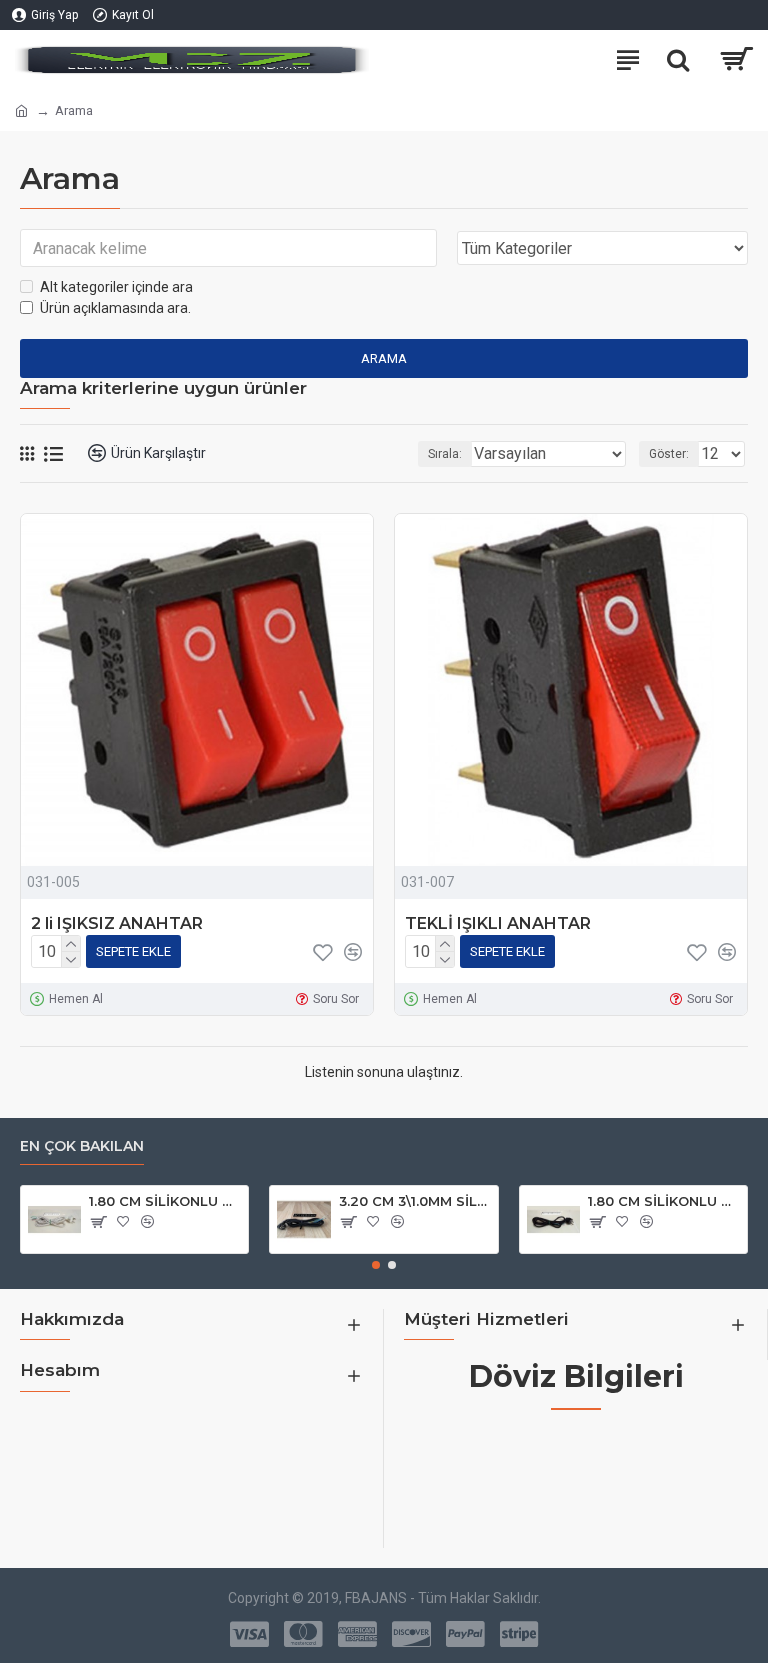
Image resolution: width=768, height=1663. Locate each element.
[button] (376, 1265)
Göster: (669, 454)
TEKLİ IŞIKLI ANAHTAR (498, 923)
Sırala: (445, 454)
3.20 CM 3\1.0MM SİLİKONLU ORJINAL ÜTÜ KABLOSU (415, 1201)
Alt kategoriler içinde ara (116, 287)
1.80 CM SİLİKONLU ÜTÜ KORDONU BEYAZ (165, 1201)
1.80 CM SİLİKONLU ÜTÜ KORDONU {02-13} (664, 1201)
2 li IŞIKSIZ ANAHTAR (117, 923)
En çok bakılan (82, 1146)
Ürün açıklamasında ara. (115, 308)
